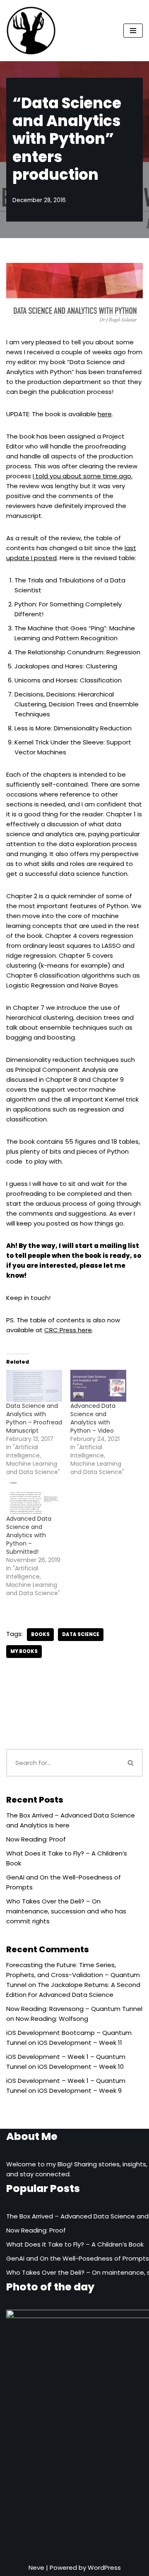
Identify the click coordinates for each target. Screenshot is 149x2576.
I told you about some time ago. (83, 476)
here (105, 414)
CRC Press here (68, 1330)
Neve (36, 2568)
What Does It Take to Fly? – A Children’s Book (75, 2244)
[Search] (131, 1763)
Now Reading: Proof (36, 1839)
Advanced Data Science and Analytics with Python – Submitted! (29, 1535)
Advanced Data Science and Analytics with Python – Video (93, 1418)
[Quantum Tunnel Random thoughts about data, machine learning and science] (31, 31)
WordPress (104, 2568)
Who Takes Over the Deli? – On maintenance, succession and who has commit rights (66, 1911)
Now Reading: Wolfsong (52, 2019)
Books (40, 1634)
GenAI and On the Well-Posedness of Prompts (78, 2258)
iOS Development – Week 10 (81, 2067)
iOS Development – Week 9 (80, 2091)
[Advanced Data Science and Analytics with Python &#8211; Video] (98, 1386)
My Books (24, 1651)
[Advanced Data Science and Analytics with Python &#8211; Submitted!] (34, 1498)
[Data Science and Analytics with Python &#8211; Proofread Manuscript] (34, 1386)
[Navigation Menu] (133, 31)
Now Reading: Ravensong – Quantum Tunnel (74, 2009)
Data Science (81, 1634)
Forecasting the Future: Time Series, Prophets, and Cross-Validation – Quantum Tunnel (73, 1975)
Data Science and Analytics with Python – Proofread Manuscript (34, 1418)
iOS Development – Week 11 (80, 2043)
